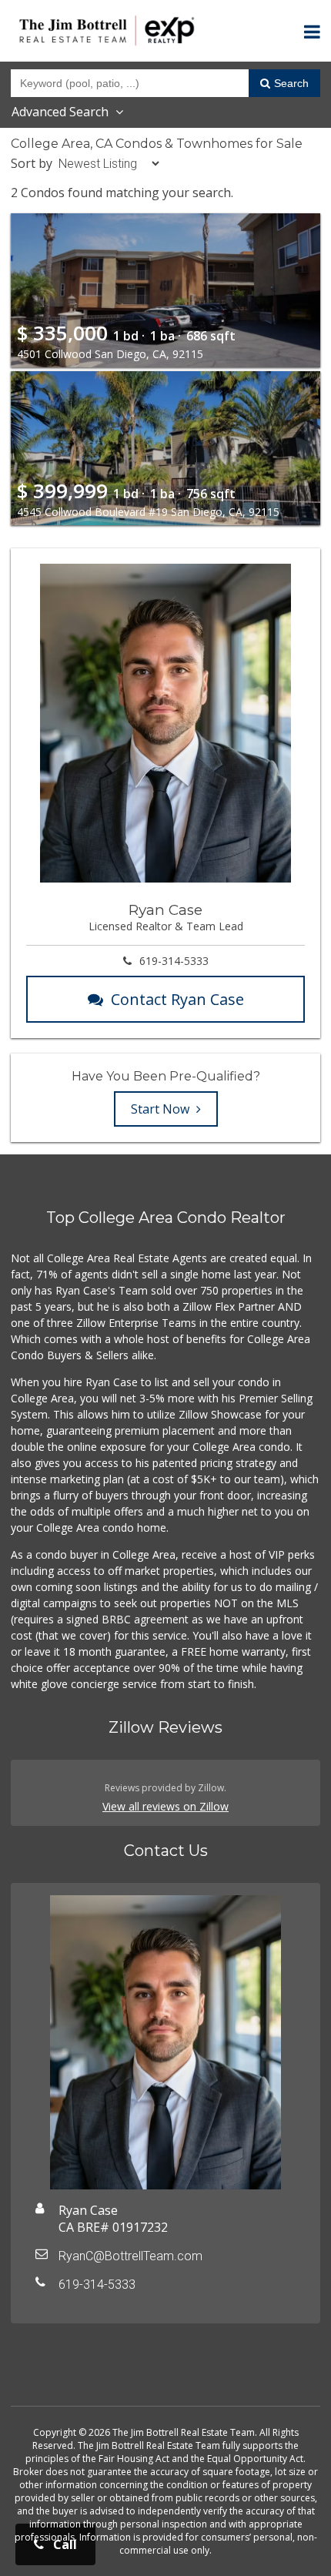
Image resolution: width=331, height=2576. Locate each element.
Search (291, 83)
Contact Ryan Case (177, 999)
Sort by (32, 163)
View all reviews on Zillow (165, 1806)
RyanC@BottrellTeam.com (130, 2256)
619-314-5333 (174, 961)
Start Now (162, 1109)
